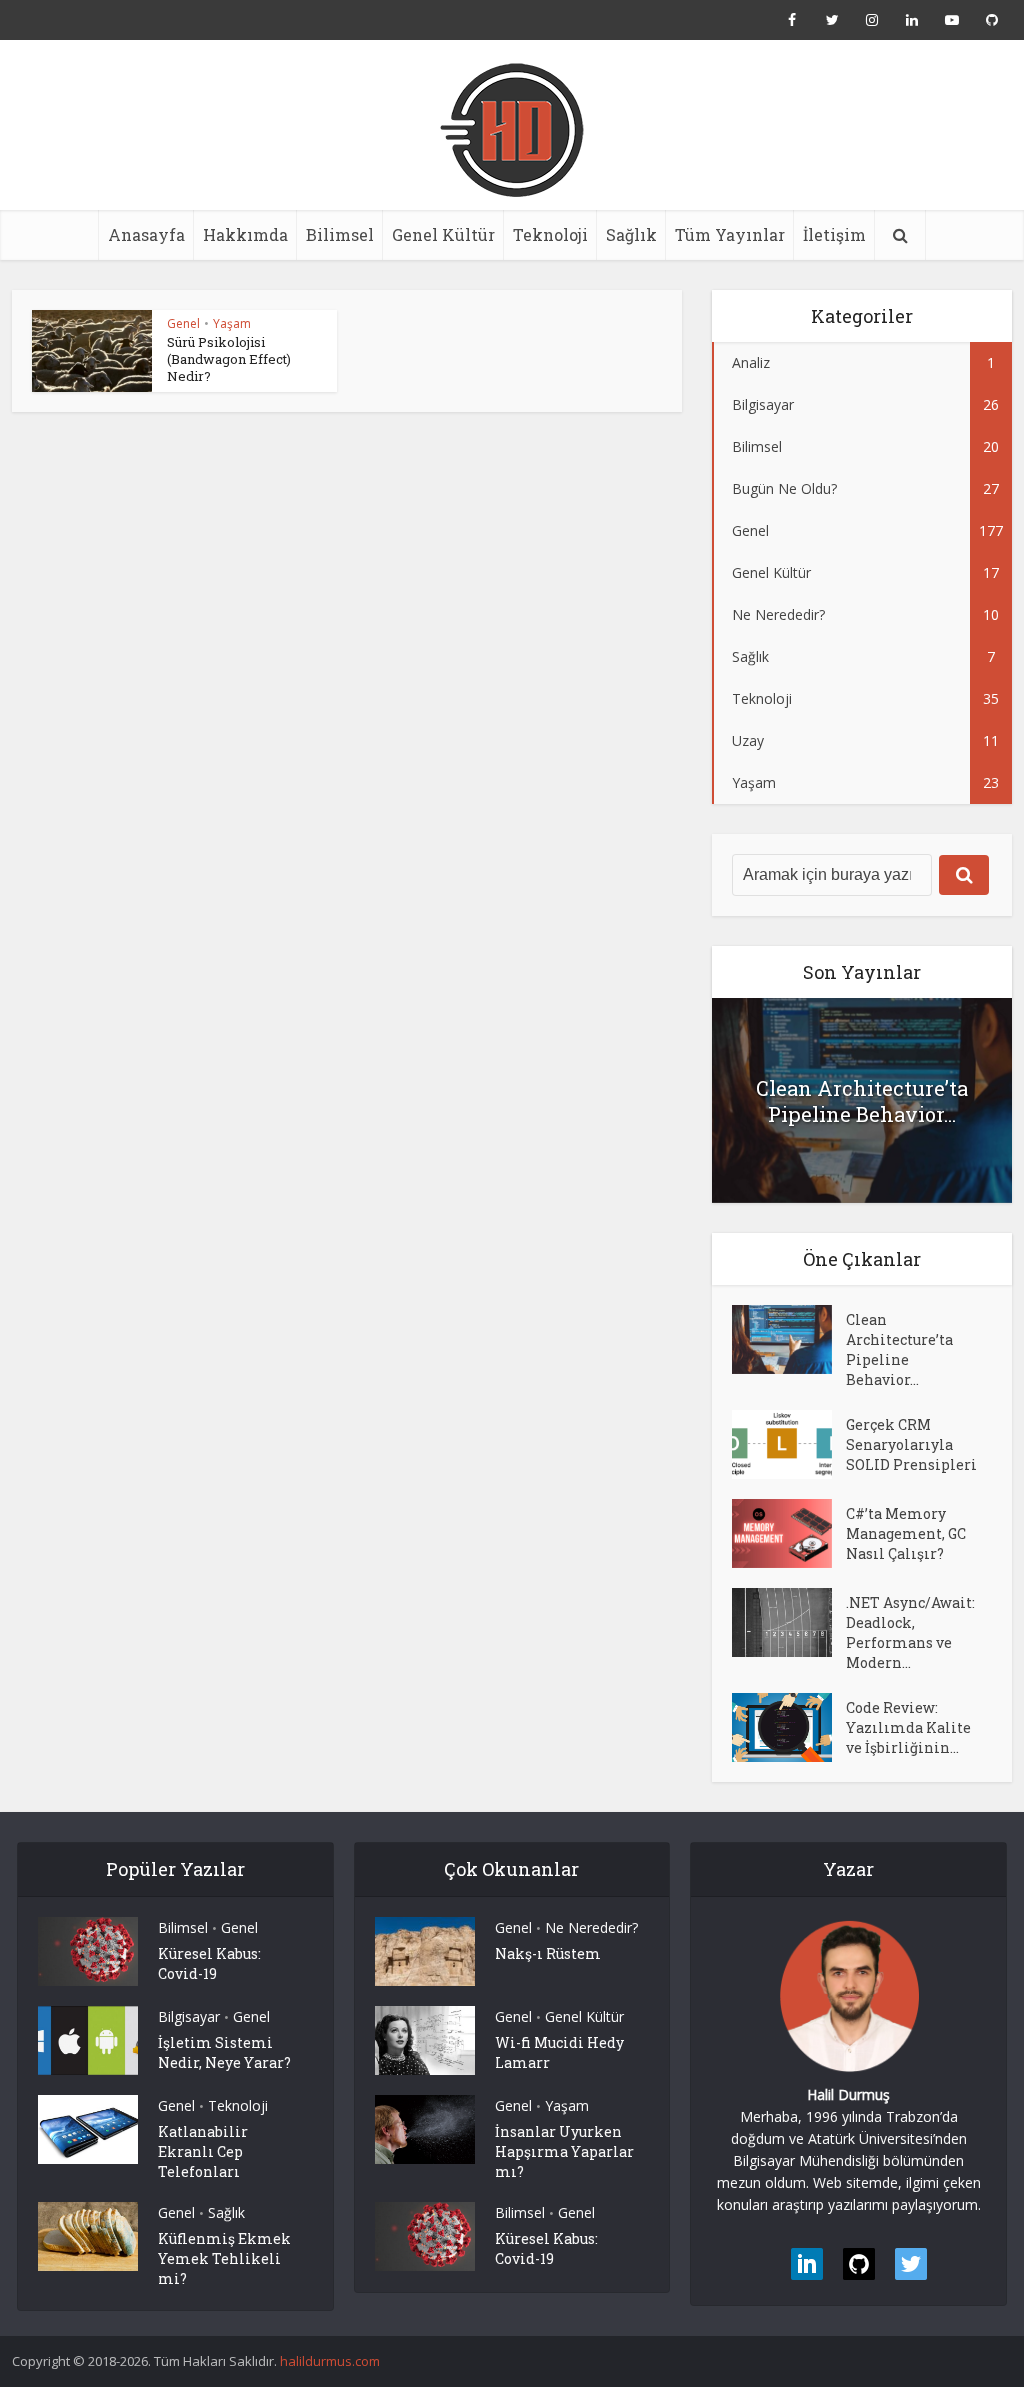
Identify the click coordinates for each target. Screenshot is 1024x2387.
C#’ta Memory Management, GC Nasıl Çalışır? (906, 1533)
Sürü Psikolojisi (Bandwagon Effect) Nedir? (229, 359)
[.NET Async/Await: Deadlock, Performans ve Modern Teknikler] (789, 1622)
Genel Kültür (443, 234)
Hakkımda (245, 234)
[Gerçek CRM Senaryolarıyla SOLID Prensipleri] (789, 1444)
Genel (183, 323)
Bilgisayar (189, 2016)
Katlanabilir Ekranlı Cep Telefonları (203, 2151)
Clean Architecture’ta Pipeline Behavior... (862, 1101)
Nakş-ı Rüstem (548, 1953)
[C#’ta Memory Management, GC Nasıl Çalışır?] (789, 1533)
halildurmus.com (330, 2361)
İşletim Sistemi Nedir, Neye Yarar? (224, 2052)
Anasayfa (146, 234)
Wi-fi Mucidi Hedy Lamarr (559, 2052)
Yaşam (232, 323)
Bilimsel (340, 234)
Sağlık (631, 234)
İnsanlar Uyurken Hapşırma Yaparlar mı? (564, 2151)
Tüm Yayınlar (730, 234)
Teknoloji (550, 234)
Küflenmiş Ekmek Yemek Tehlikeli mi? (224, 2258)
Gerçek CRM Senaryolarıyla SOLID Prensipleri (911, 1444)
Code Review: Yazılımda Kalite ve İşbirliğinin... (908, 1727)
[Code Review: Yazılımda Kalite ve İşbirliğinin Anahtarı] (789, 1727)
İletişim (834, 234)
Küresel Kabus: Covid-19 (209, 1963)
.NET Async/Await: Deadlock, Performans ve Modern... (910, 1632)
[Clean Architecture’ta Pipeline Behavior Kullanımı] (789, 1339)
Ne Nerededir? (591, 1927)
